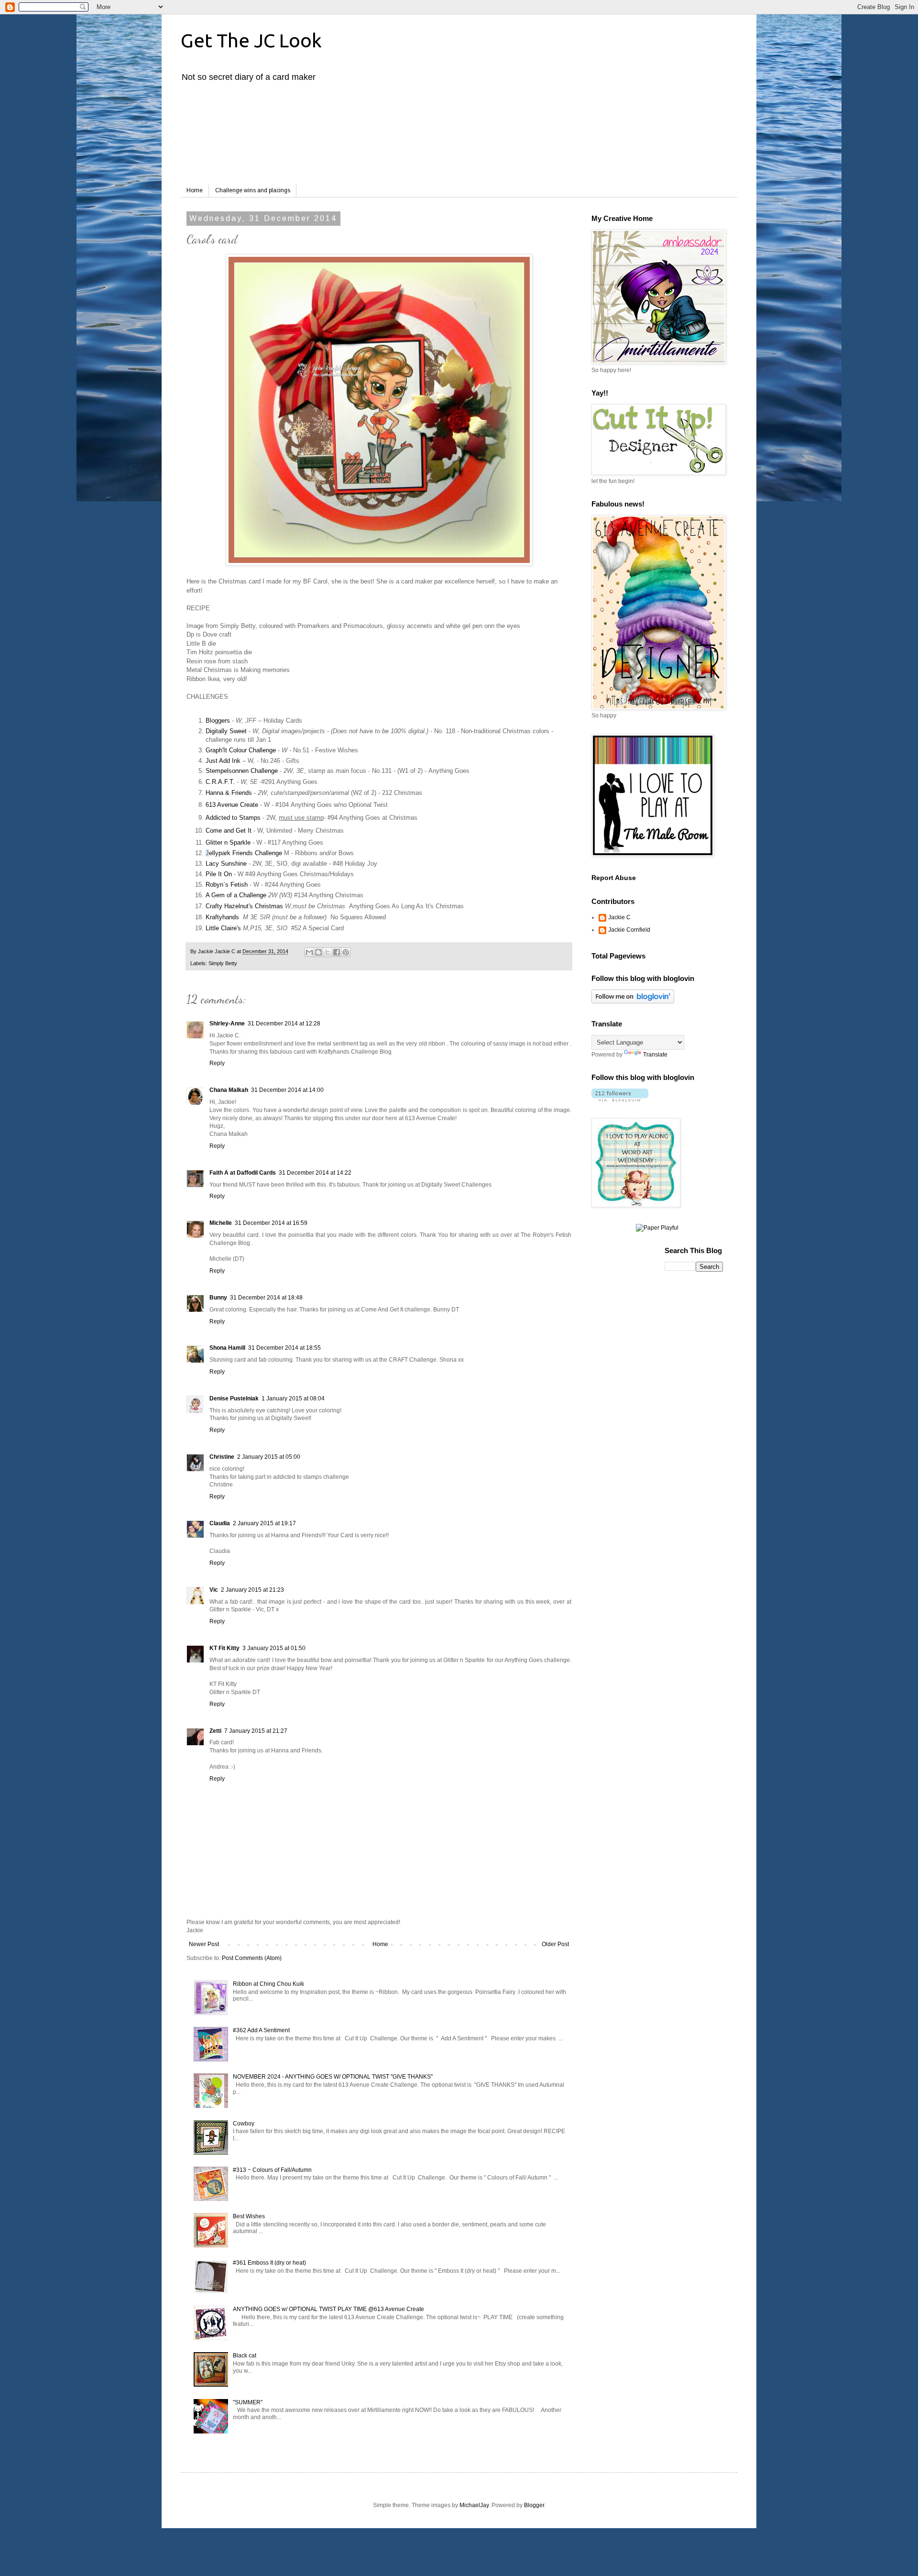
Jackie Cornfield (629, 930)
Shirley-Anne (227, 1024)
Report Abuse (614, 878)
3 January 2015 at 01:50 (274, 1648)
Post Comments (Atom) (252, 1958)
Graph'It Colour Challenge (241, 750)
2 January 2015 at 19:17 (264, 1523)
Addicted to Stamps (233, 818)
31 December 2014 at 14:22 (315, 1173)
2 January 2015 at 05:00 (269, 1457)
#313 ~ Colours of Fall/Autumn (272, 2170)
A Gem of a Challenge (236, 895)
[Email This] (309, 952)
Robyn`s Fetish (227, 885)
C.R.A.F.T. (221, 782)
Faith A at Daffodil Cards (243, 1173)
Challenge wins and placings (253, 190)
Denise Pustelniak (234, 1398)
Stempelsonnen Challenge (242, 771)
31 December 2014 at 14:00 (287, 1090)
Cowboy (244, 2124)
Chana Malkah (229, 1090)
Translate (655, 1055)
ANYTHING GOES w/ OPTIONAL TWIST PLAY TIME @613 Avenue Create (328, 2309)
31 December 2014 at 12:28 (284, 1024)
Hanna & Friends (229, 793)
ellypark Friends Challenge (246, 853)
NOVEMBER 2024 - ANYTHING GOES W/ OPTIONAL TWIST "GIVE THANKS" (333, 2077)
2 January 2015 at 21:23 (252, 1590)
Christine (222, 1457)
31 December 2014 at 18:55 (284, 1348)
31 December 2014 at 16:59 (271, 1223)
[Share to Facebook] (337, 952)
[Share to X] (328, 952)
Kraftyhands (222, 917)
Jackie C (619, 917)
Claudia (220, 1523)
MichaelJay (474, 2505)
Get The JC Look (251, 40)
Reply (217, 1063)
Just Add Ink (223, 761)
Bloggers (218, 721)
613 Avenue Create (232, 805)
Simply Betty (223, 963)
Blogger (534, 2505)
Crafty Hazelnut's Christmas (244, 906)
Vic (214, 1590)
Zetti (215, 1731)
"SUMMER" (248, 2402)
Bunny (218, 1298)
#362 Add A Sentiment (261, 2030)
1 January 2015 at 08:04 (293, 1398)
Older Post (555, 1944)
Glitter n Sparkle (228, 842)
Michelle (221, 1223)
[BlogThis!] (318, 952)
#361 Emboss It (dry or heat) (269, 2263)
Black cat (245, 2356)
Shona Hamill (227, 1348)
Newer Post (204, 1944)
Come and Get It (229, 831)
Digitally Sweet (227, 731)
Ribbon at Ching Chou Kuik (268, 1984)
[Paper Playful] (657, 1228)
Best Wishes (249, 2216)
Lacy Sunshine (226, 864)
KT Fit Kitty (224, 1648)
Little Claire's (223, 928)
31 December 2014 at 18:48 (266, 1298)
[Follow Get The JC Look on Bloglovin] (633, 1002)
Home (195, 190)
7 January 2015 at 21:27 (256, 1731)
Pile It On (219, 874)
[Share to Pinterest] (346, 952)
